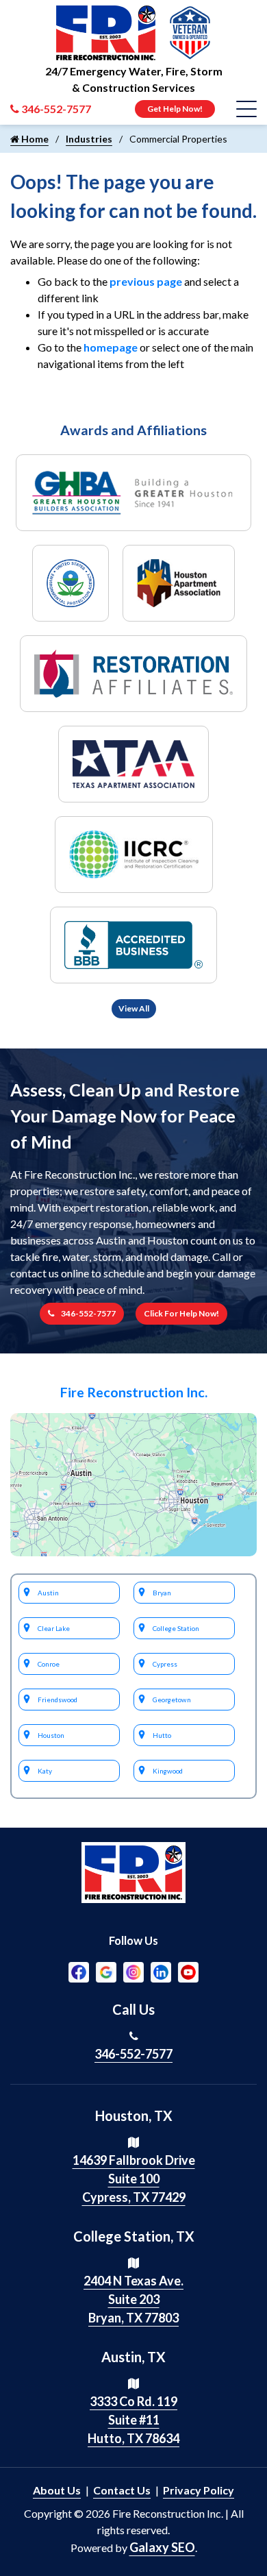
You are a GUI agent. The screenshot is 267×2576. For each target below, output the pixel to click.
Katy (45, 1771)
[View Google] (106, 1970)
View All (134, 1008)
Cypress (165, 1664)
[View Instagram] (133, 1970)
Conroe (49, 1664)
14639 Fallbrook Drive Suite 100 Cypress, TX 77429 (134, 2179)
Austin (48, 1593)
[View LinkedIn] (161, 1970)
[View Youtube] (188, 1970)
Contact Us (122, 2490)
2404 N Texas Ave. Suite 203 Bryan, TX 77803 (133, 2299)
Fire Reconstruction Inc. (134, 1392)
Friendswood (58, 1700)
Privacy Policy (199, 2490)
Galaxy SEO (162, 2547)
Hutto (162, 1735)
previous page (146, 281)
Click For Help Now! (181, 1313)
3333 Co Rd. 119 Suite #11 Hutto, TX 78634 (133, 2420)
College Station (176, 1628)
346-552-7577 (88, 1313)
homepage (111, 347)
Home (34, 139)
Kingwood (168, 1771)
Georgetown (172, 1700)
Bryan (162, 1593)
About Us (57, 2490)
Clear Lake (54, 1628)
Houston (51, 1735)
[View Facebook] (79, 1970)
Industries (89, 139)
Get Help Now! (175, 109)
